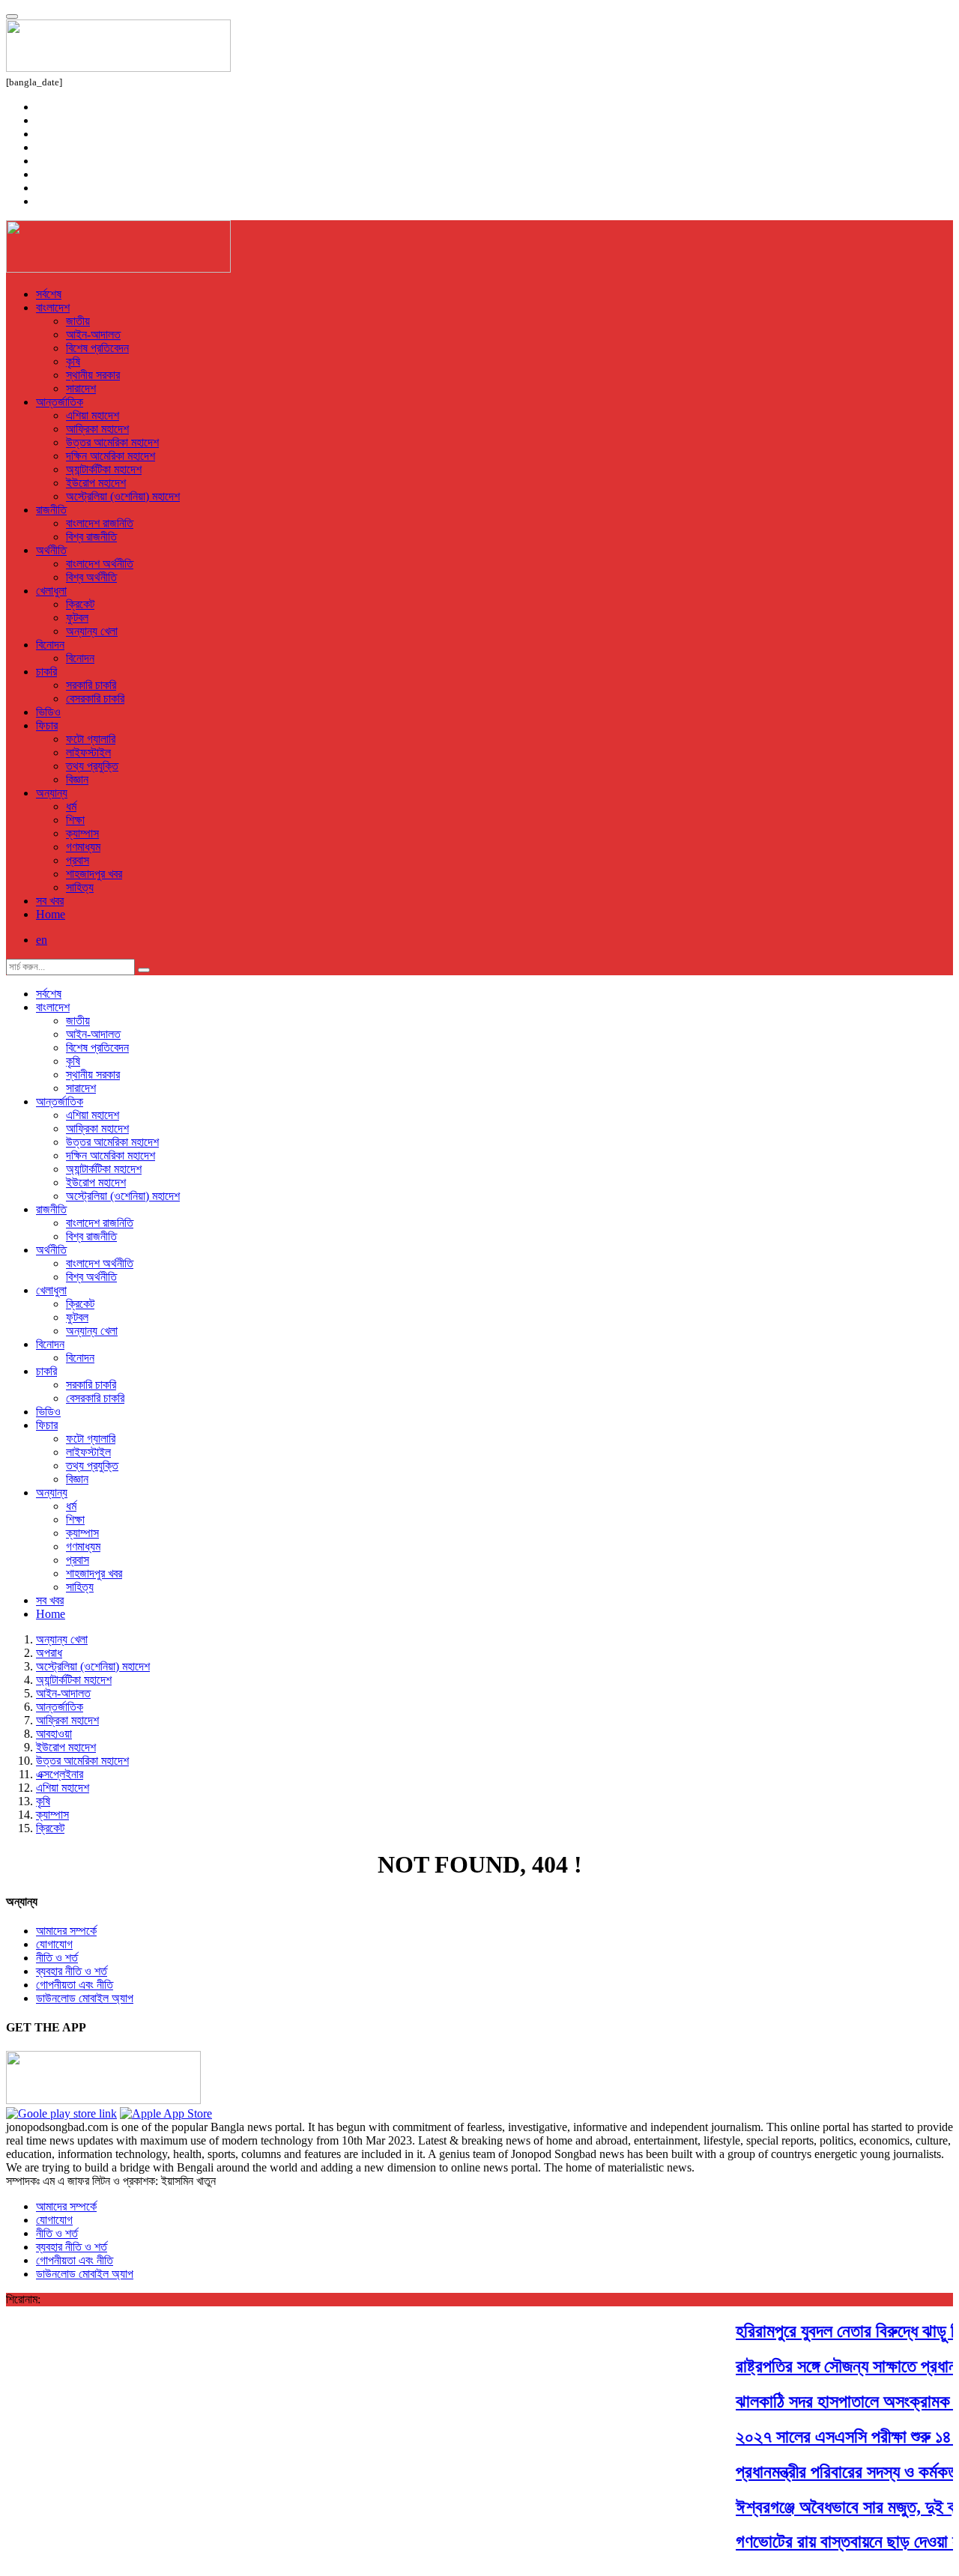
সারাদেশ (81, 388)
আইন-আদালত (93, 334)
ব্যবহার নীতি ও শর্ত (72, 1971)
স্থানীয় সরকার (93, 375)
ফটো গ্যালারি (91, 739)
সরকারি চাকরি (91, 685)
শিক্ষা (75, 820)
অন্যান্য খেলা (92, 631)
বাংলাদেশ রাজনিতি (100, 523)
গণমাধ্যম (83, 847)
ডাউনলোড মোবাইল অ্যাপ (85, 1998)
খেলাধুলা (51, 591)
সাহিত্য (80, 887)
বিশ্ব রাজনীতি (91, 537)
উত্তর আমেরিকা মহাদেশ (112, 442)
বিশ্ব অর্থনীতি (91, 577)
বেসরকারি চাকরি (95, 698)
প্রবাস (78, 860)
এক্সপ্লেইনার (60, 1774)
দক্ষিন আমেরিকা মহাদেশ (111, 456)
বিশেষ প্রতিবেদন (97, 348)
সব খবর (50, 901)
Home (51, 914)
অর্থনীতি (51, 550)
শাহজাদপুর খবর (94, 874)
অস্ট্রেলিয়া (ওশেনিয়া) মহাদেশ (123, 496)
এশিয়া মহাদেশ (93, 415)
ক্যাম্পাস (82, 833)
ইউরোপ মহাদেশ (96, 483)
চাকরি (46, 672)
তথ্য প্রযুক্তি (92, 766)
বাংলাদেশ (53, 307)
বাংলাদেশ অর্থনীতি (100, 564)
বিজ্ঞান (77, 779)
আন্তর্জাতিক (60, 402)
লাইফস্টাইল (88, 752)
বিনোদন (50, 645)
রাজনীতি (51, 510)
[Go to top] (12, 16)
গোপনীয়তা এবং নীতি (75, 1985)
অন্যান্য (52, 793)
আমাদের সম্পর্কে (66, 1931)
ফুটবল (77, 618)
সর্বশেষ (49, 294)
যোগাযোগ (54, 1944)
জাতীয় (78, 321)
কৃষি (73, 361)
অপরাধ (49, 1653)
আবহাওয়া (54, 1734)
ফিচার (47, 725)
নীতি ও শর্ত (57, 1958)
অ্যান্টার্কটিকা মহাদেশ (104, 469)
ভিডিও (48, 712)
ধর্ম (71, 806)
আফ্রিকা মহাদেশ (97, 429)
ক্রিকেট (80, 604)
